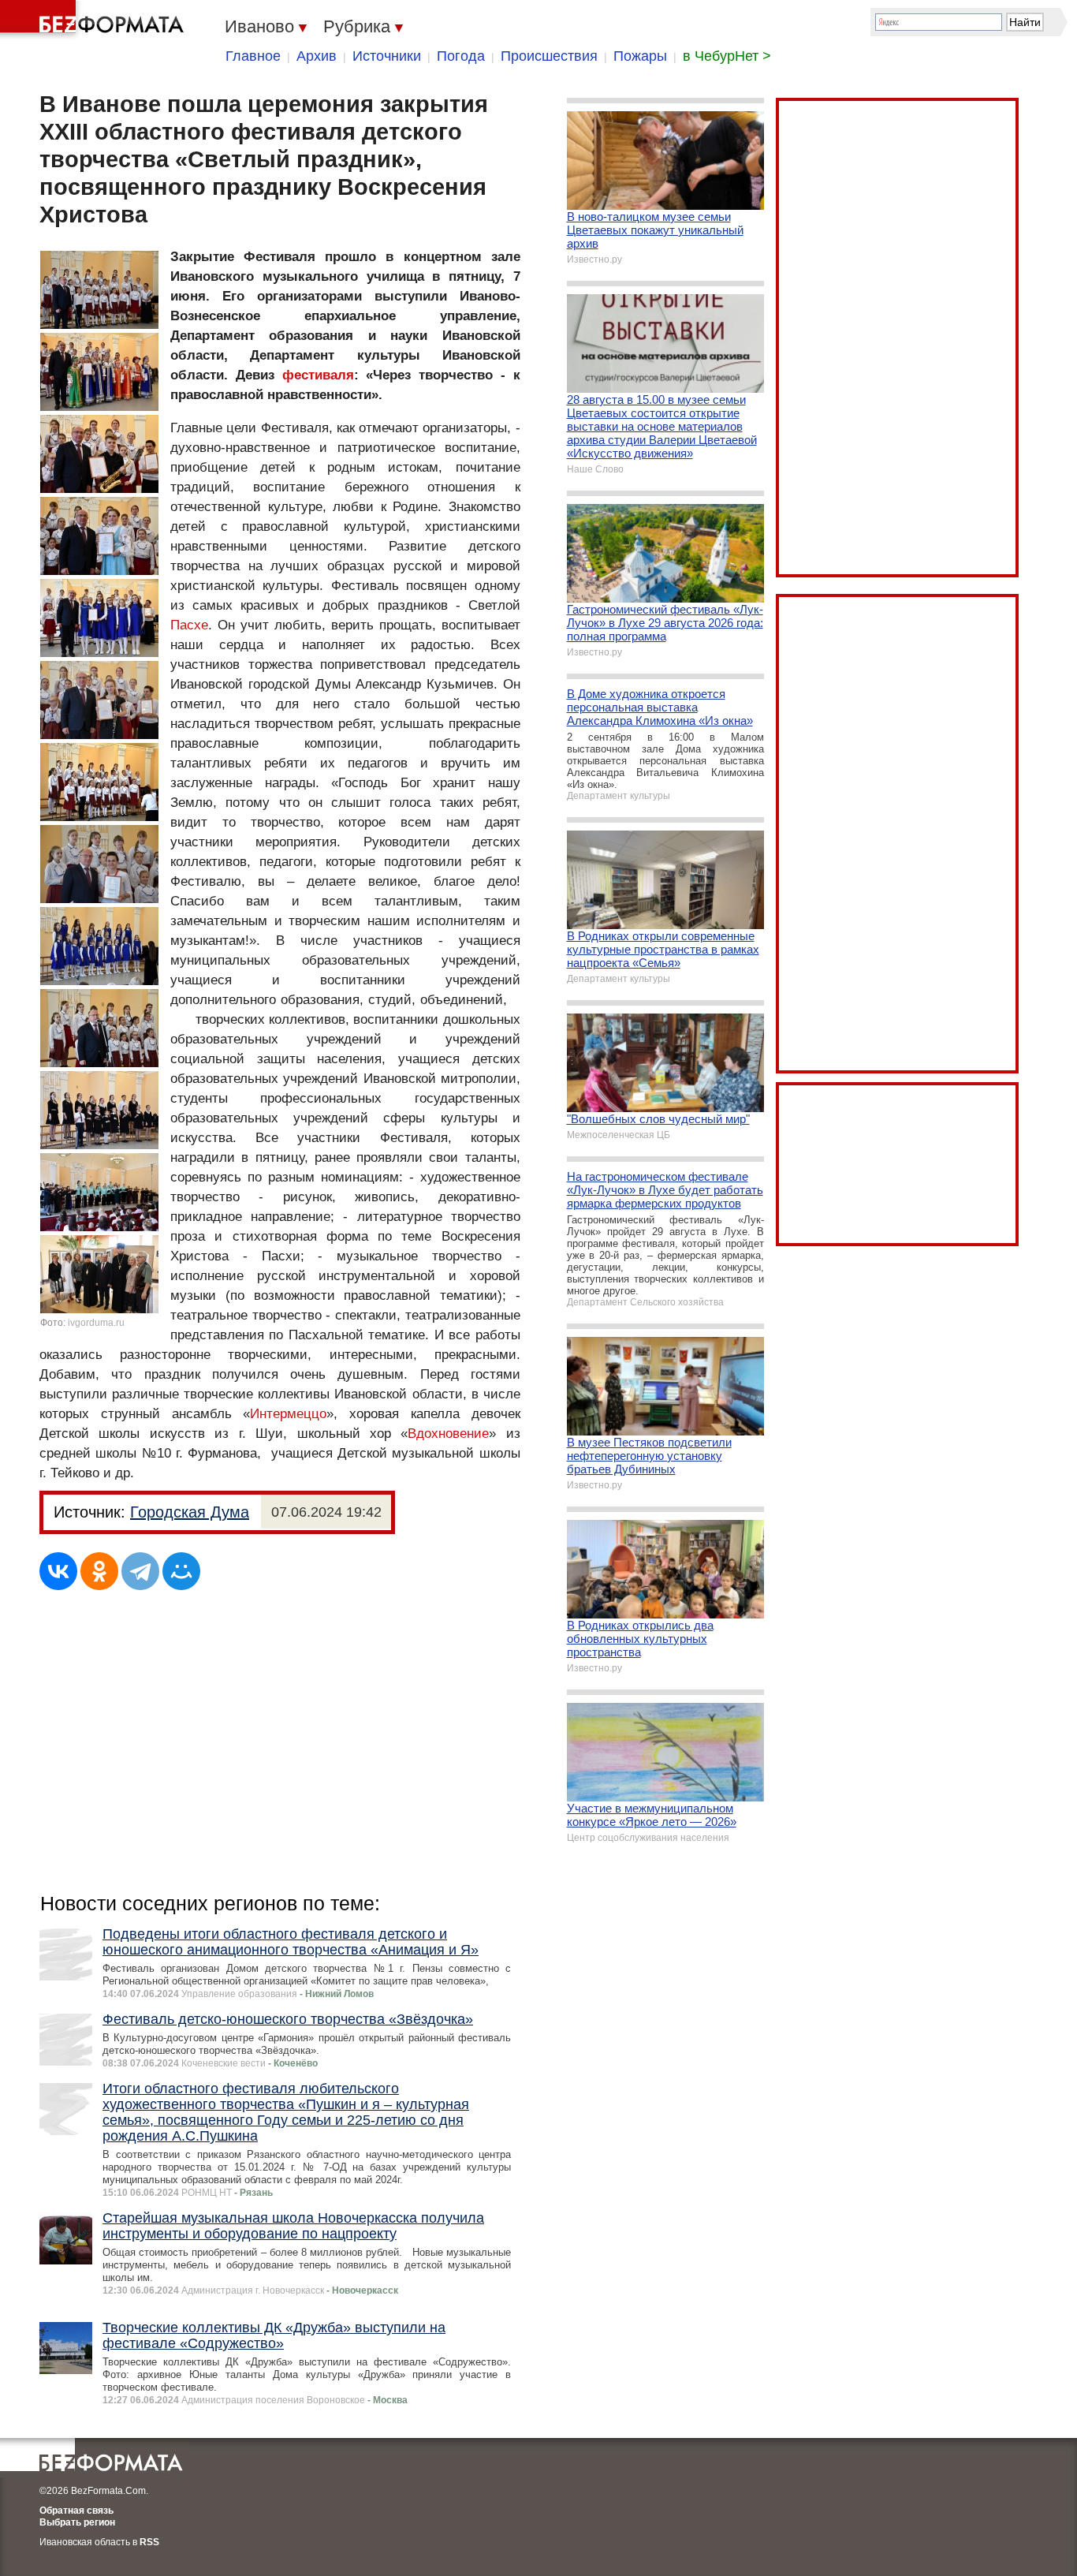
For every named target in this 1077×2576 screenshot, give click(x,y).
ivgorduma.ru (96, 1323)
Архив (317, 56)
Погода (461, 56)
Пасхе (189, 625)
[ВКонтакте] (58, 1571)
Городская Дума (190, 1512)
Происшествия (549, 56)
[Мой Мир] (181, 1571)
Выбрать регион (77, 2522)
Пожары (640, 56)
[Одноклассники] (99, 1571)
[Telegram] (140, 1571)
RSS (149, 2542)
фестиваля (318, 375)
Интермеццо (288, 1414)
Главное (253, 56)
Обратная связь (76, 2511)
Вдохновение (448, 1434)
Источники (387, 56)
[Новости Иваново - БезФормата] (95, 20)
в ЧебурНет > (727, 56)
